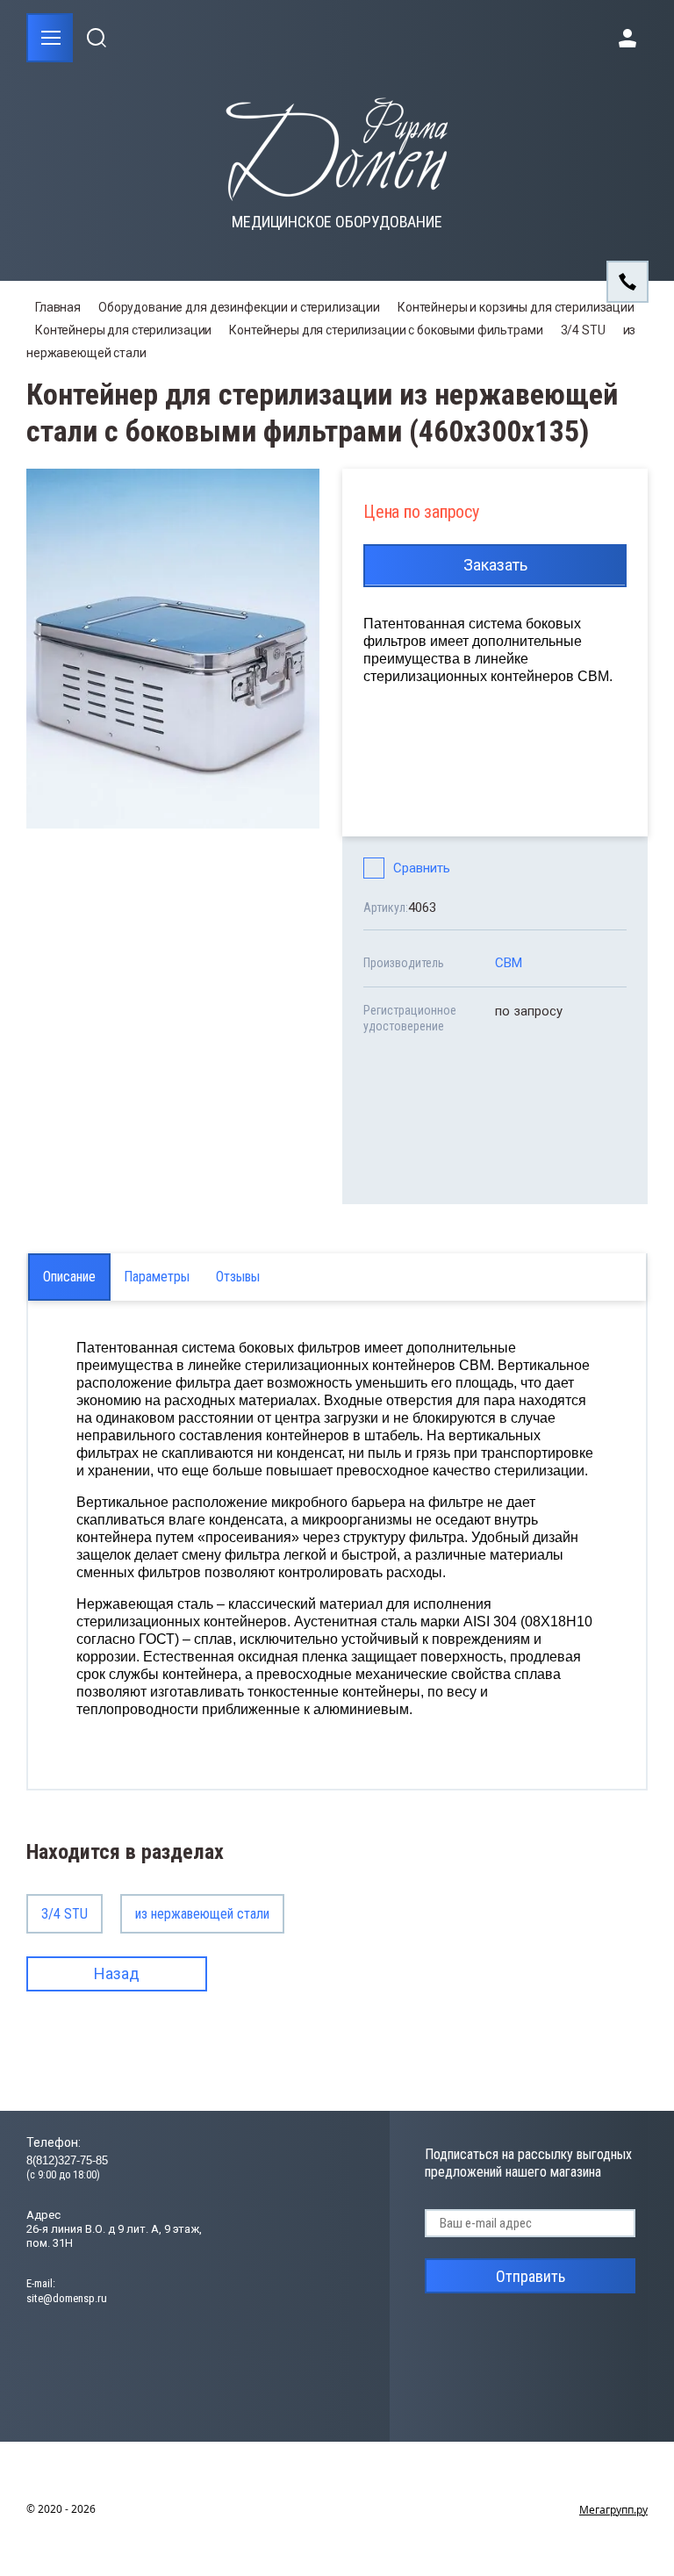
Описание (69, 1277)
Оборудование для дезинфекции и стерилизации (239, 307)
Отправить (531, 2276)
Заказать (495, 565)
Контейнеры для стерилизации (123, 330)
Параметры (157, 1277)
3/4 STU (583, 330)
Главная (58, 307)
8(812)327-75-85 (67, 2160)
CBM (509, 963)
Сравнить (422, 868)
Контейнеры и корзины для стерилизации (516, 307)
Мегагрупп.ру (613, 2510)
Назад (117, 1973)
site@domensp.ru (67, 2298)
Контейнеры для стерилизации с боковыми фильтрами (386, 330)
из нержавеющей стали (202, 1914)
